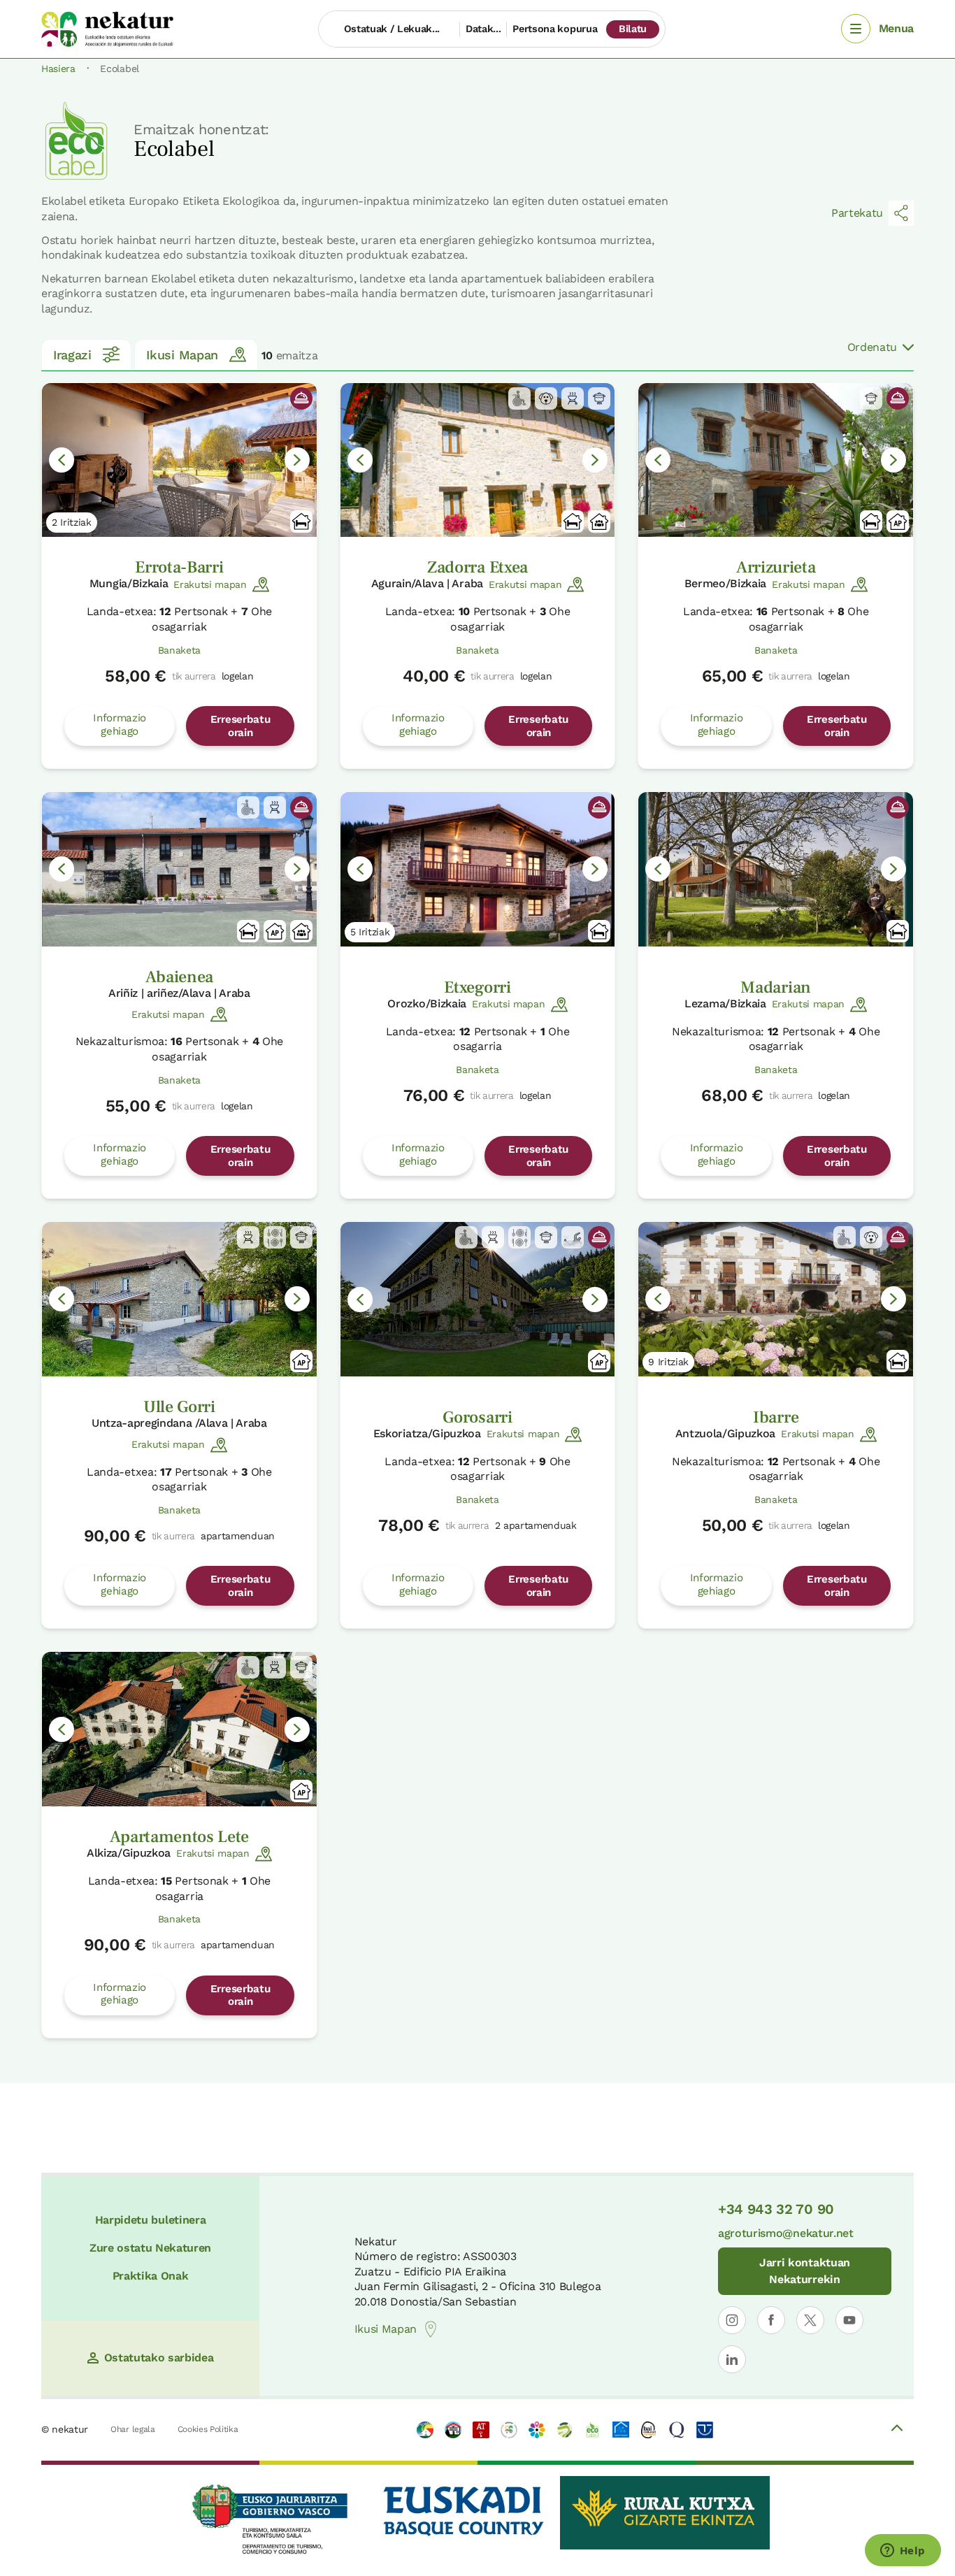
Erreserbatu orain (240, 726)
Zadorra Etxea (477, 567)
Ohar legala (132, 2429)
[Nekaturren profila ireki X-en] (810, 2320)
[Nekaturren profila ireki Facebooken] (771, 2320)
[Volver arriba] (897, 2430)
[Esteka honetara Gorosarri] (478, 1299)
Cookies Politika (208, 2429)
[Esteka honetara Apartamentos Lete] (179, 1729)
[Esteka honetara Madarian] (776, 869)
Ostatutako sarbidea (159, 2358)
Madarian (775, 987)
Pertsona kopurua (555, 29)
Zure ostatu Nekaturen (150, 2248)
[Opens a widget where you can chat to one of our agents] (903, 2552)
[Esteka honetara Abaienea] (179, 869)
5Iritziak (370, 932)
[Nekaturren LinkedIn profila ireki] (732, 2359)
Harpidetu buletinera (151, 2220)
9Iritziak (668, 1362)
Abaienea (179, 977)
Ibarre (776, 1417)
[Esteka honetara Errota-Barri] (179, 460)
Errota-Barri (179, 567)
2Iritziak (72, 522)
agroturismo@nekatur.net (786, 2233)
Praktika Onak (151, 2276)
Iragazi (72, 355)
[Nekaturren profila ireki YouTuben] (849, 2320)
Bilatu (633, 29)
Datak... (483, 29)
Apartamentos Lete (180, 1837)
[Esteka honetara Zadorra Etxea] (478, 460)
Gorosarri (477, 1417)
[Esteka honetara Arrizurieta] (776, 460)
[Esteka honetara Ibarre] (776, 1299)
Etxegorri (477, 987)
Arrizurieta (776, 567)
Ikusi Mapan (182, 355)
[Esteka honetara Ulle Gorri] (179, 1299)
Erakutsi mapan (210, 584)
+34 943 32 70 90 (776, 2209)
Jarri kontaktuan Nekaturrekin (805, 2271)
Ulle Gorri (179, 1407)
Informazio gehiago (120, 724)
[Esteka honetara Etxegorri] (478, 869)
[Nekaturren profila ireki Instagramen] (732, 2320)
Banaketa (179, 650)
